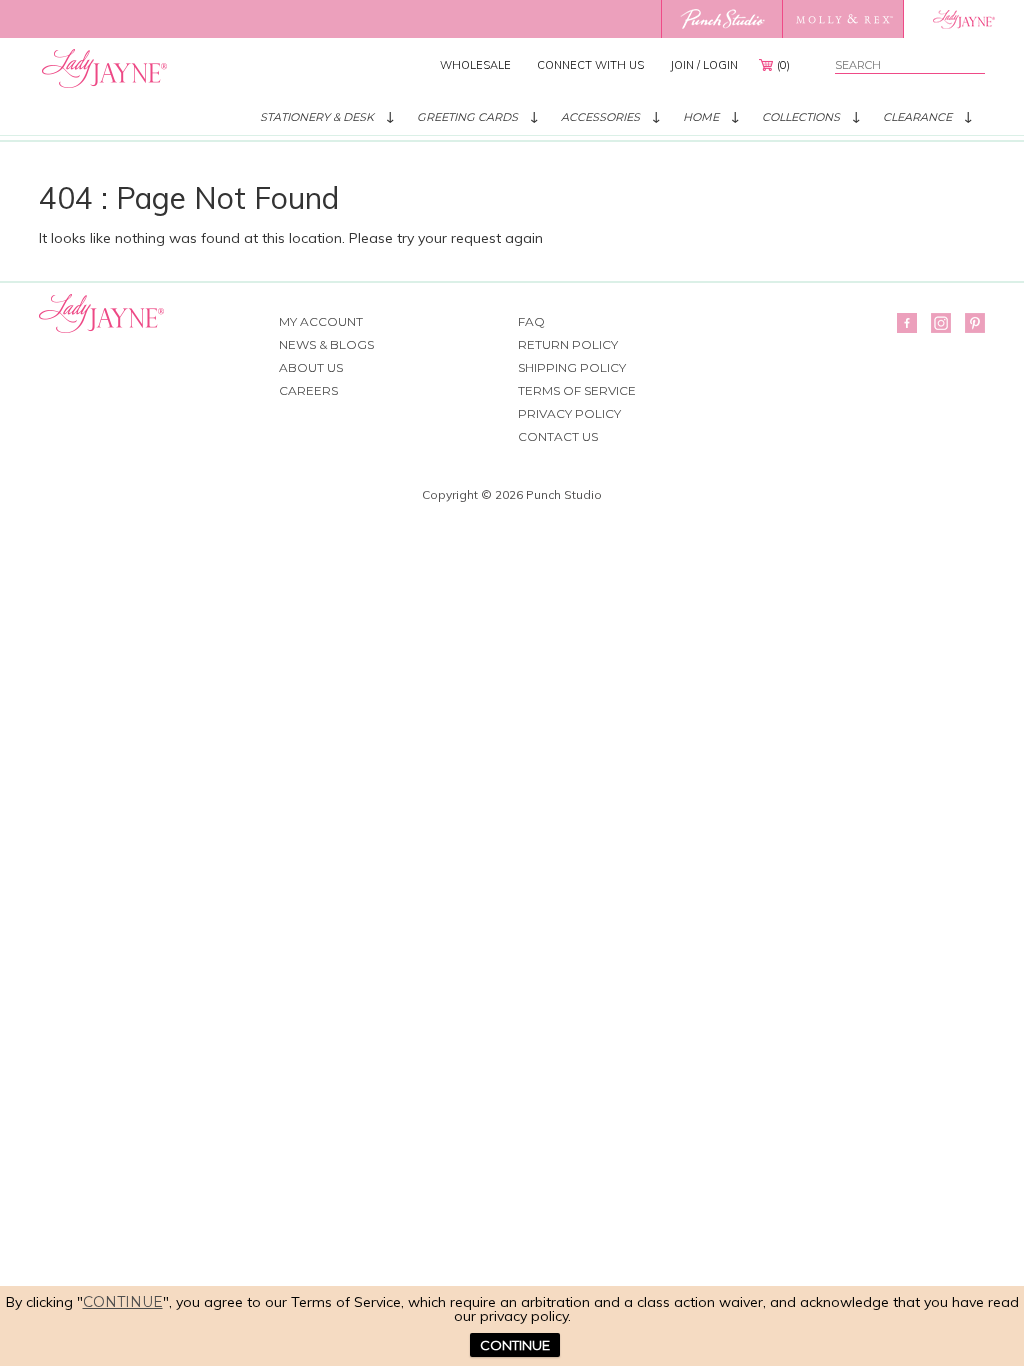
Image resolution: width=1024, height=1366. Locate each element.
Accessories (600, 117)
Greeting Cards (467, 117)
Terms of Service (577, 390)
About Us (311, 367)
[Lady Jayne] (963, 19)
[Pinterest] (975, 323)
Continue (123, 1302)
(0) (783, 65)
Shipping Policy (572, 367)
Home (701, 117)
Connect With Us (590, 65)
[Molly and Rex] (842, 19)
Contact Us (558, 436)
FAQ (531, 321)
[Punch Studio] (721, 19)
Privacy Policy (569, 413)
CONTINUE (515, 1345)
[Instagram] (941, 323)
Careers (308, 390)
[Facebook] (907, 323)
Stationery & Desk (317, 117)
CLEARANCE (917, 117)
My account (321, 321)
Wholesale (475, 65)
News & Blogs (326, 344)
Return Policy (568, 344)
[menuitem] (475, 65)
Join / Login (704, 65)
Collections (801, 117)
